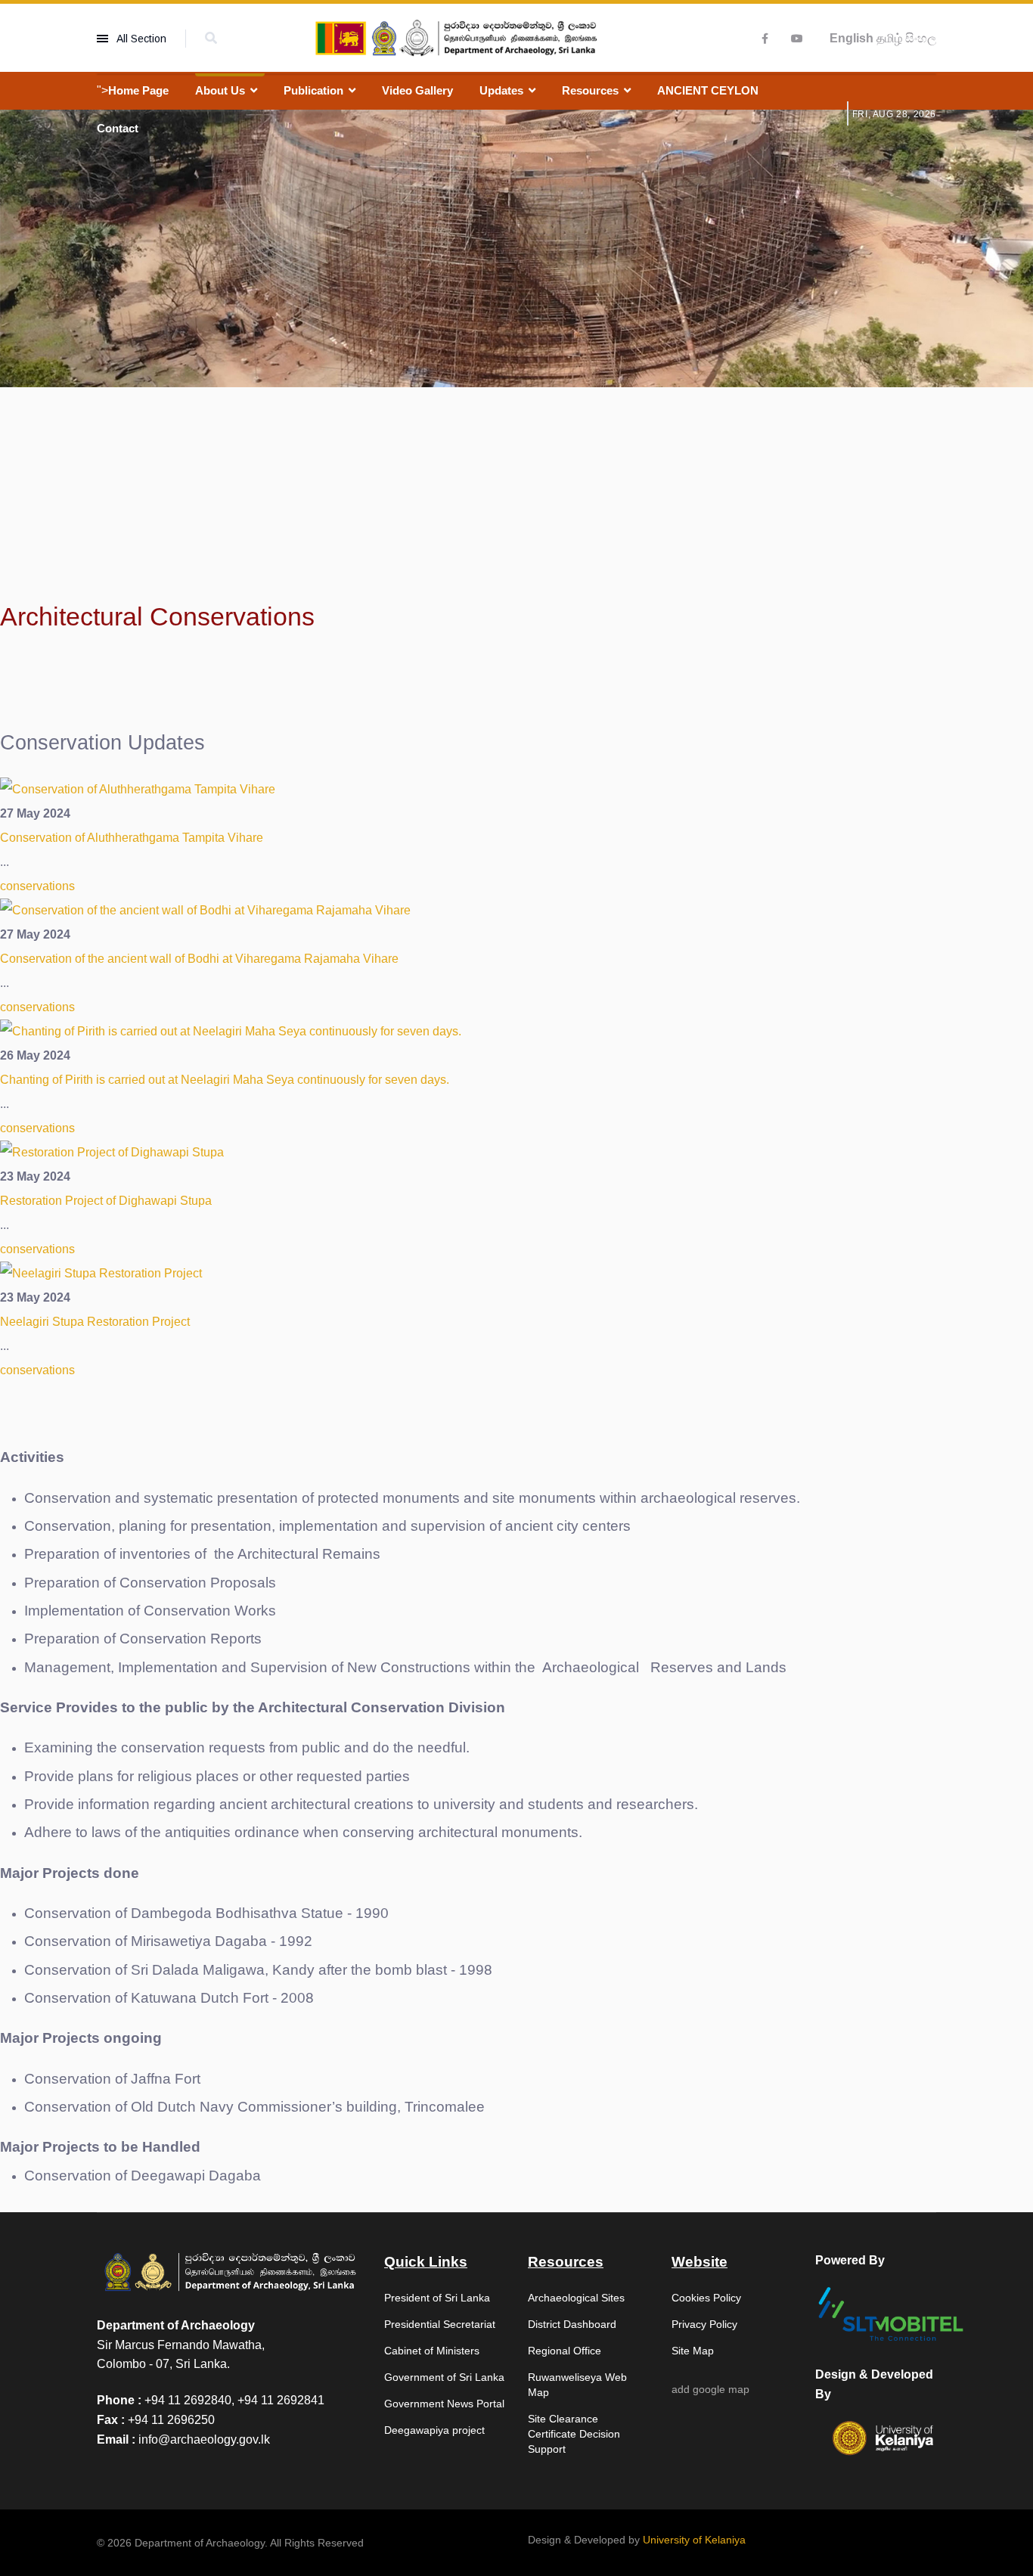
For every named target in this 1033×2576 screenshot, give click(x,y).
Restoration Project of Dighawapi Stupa (106, 1201)
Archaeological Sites (576, 2298)
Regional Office (565, 2351)
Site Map (693, 2351)
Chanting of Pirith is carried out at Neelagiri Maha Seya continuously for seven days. (225, 1080)
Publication (313, 90)
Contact (118, 128)
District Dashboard (572, 2324)
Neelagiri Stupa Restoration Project (95, 1322)
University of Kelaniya (694, 2540)
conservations (37, 886)
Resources (590, 90)
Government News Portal (444, 2404)
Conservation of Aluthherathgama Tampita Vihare (132, 838)
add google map (710, 2389)
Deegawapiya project (434, 2430)
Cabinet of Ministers (432, 2351)
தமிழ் (889, 38)
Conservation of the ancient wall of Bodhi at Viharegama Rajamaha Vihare (199, 959)
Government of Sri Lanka (444, 2377)
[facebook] (765, 39)
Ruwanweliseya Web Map (577, 2385)
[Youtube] (797, 39)
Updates (501, 90)
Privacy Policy (704, 2324)
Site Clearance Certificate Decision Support (574, 2434)
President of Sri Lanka (437, 2298)
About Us (220, 90)
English (852, 38)
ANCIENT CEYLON (708, 90)
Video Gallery (417, 90)
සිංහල (921, 38)
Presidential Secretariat (440, 2324)
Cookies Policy (706, 2298)
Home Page (138, 90)
